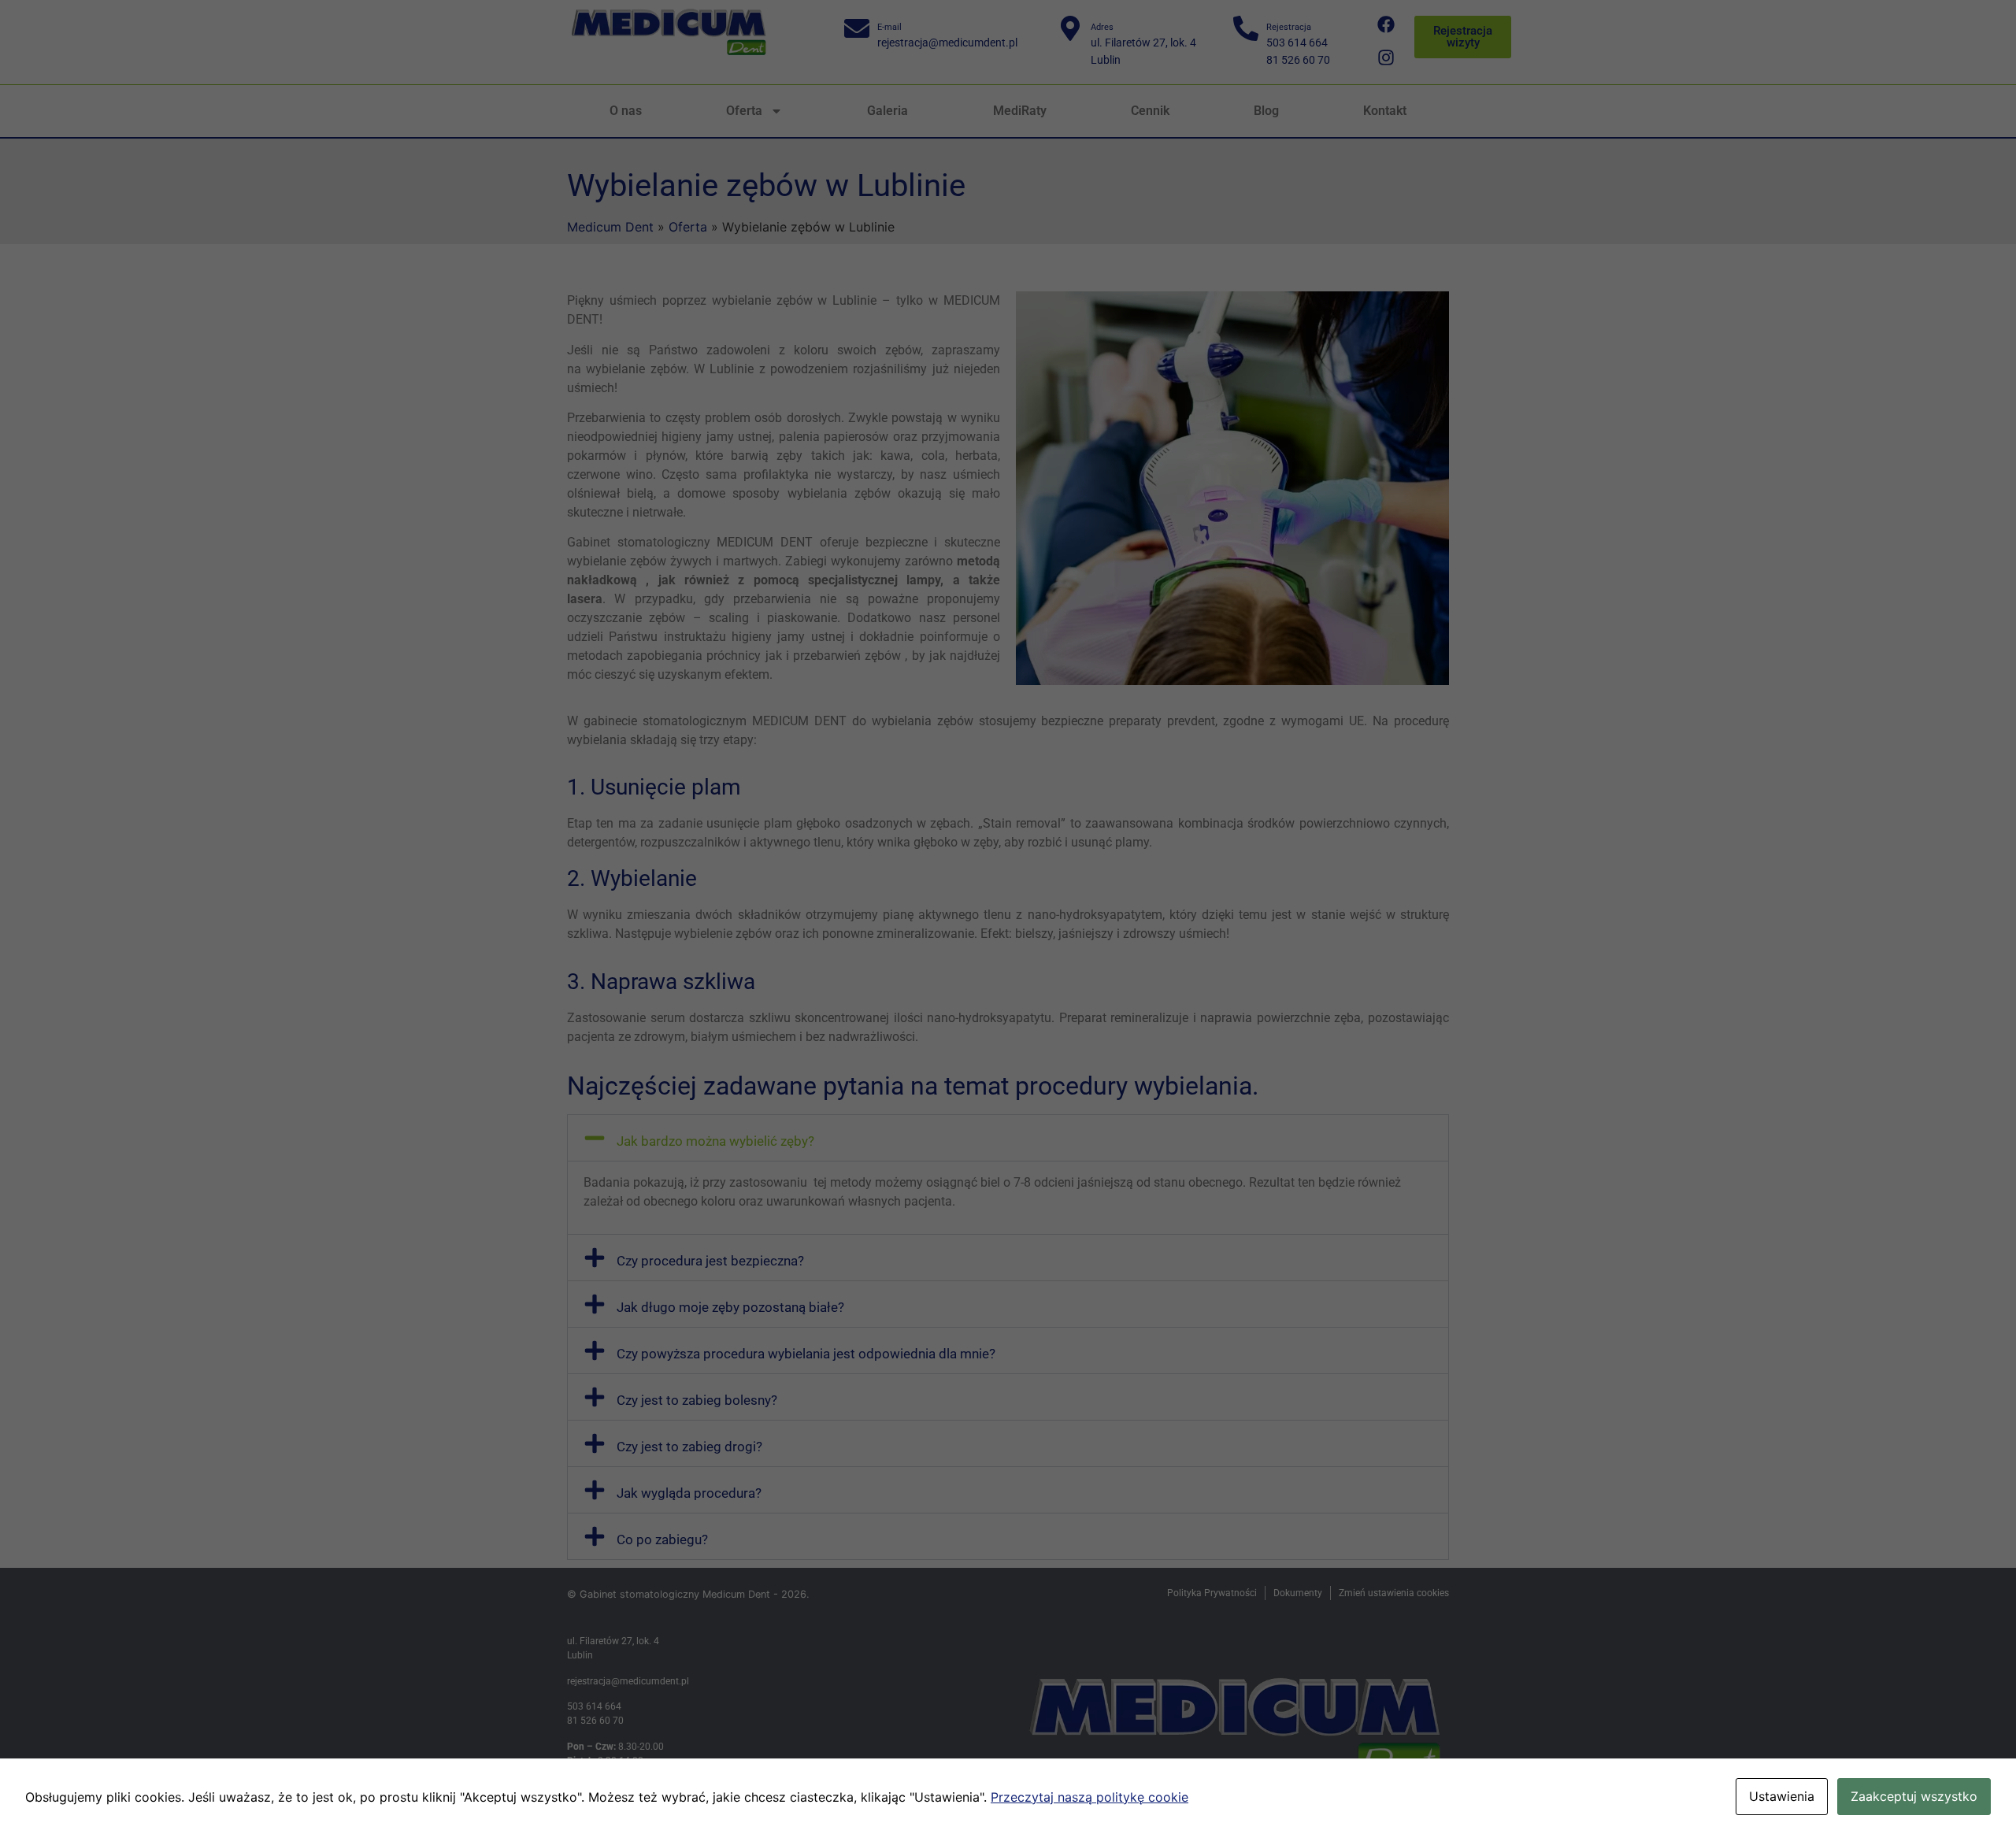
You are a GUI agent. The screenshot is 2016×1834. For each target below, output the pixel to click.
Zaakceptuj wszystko (1914, 1796)
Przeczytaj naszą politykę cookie (1090, 1797)
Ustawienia (1782, 1796)
